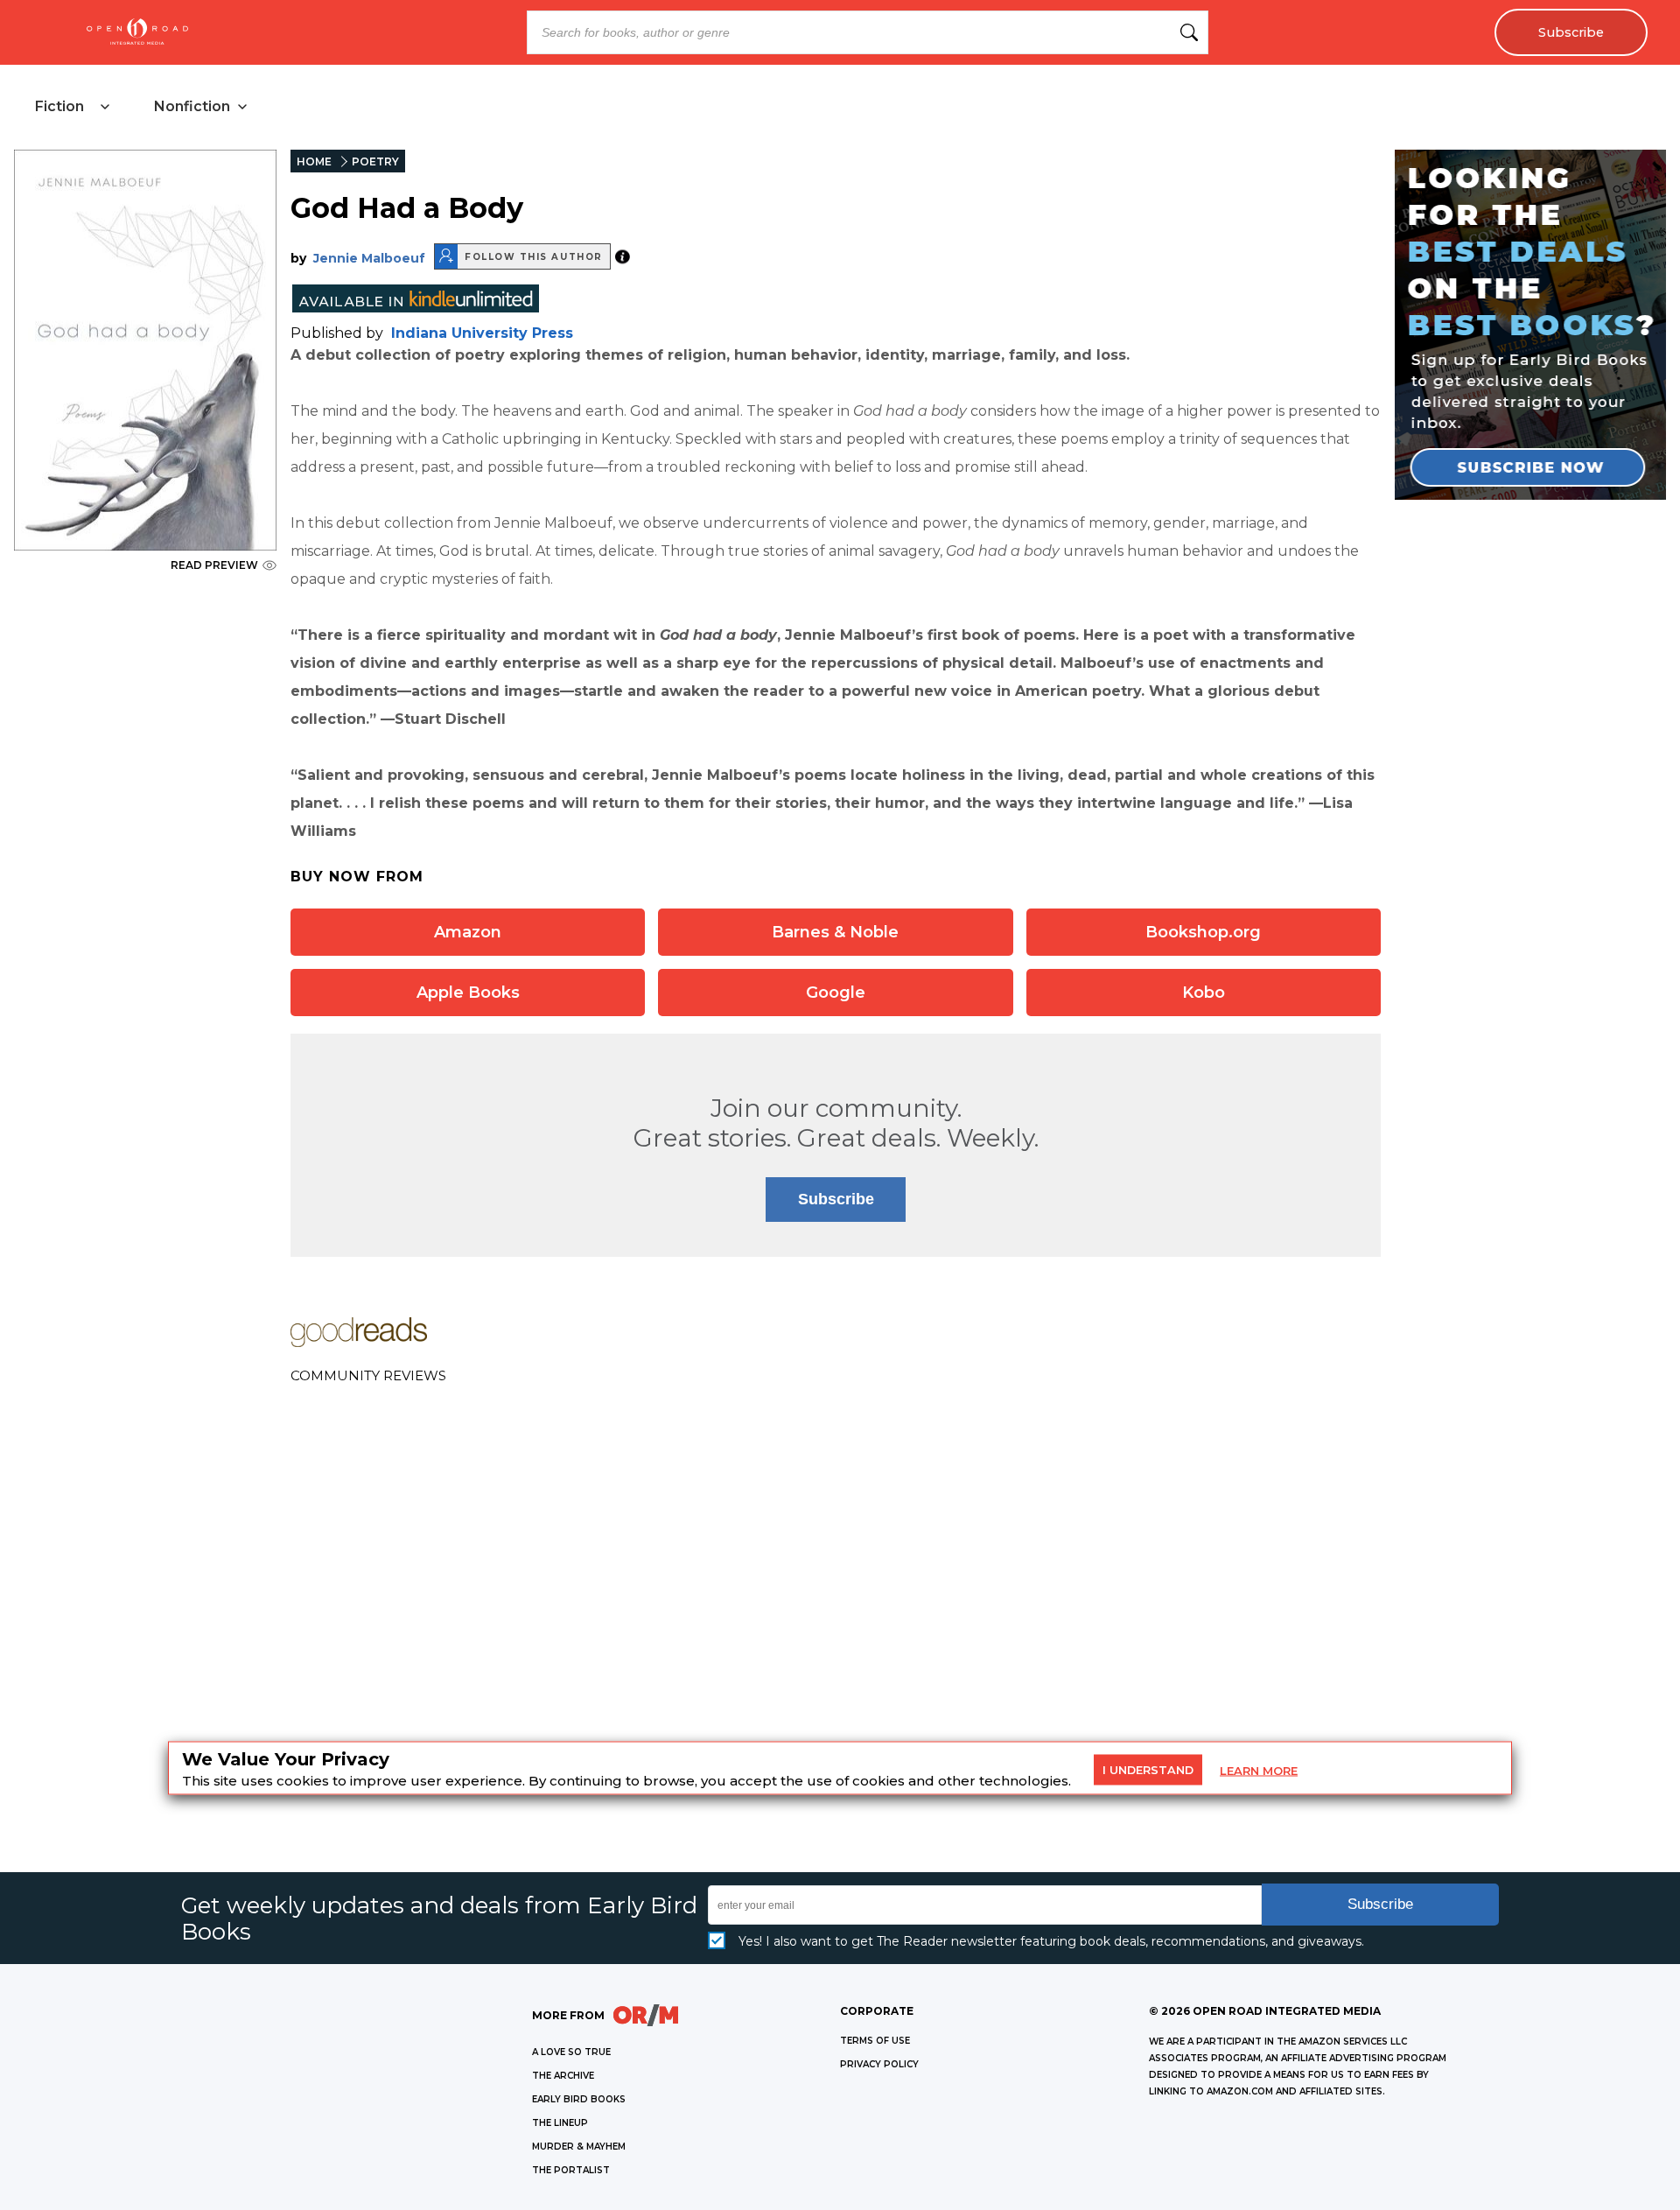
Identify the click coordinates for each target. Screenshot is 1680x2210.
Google (836, 993)
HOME (314, 161)
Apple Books (468, 993)
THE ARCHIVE (563, 2076)
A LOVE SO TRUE (571, 2052)
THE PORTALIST (571, 2170)
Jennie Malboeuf (369, 258)
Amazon (468, 932)
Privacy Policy (879, 2064)
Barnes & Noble (835, 932)
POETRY (375, 161)
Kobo (1204, 993)
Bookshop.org (1203, 932)
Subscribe (1571, 32)
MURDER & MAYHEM (579, 2147)
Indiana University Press (482, 333)
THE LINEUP (560, 2123)
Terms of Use (875, 2041)
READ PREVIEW (214, 565)
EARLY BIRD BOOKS (579, 2099)
